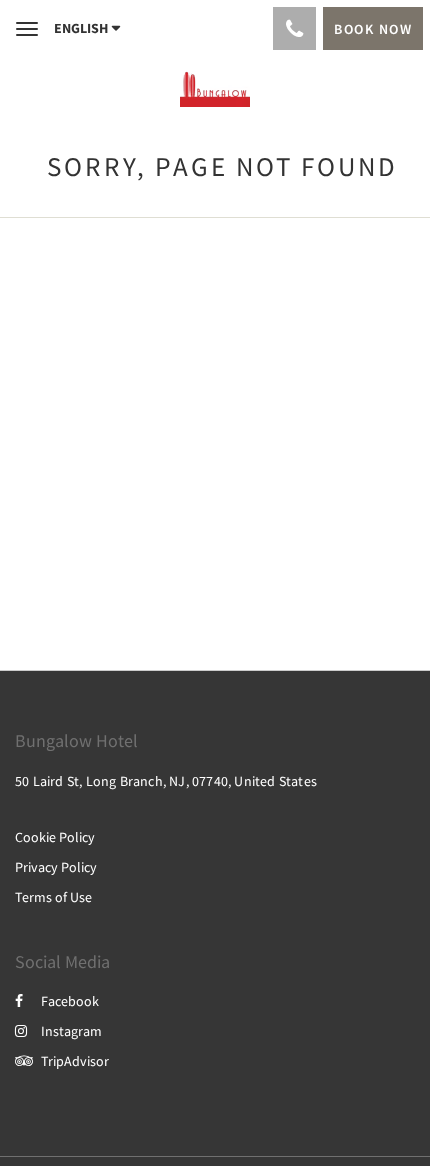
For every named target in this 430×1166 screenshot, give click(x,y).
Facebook (70, 1001)
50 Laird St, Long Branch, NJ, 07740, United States (166, 781)
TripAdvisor (75, 1061)
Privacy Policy (56, 867)
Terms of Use (53, 897)
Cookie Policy (55, 837)
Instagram (71, 1031)
